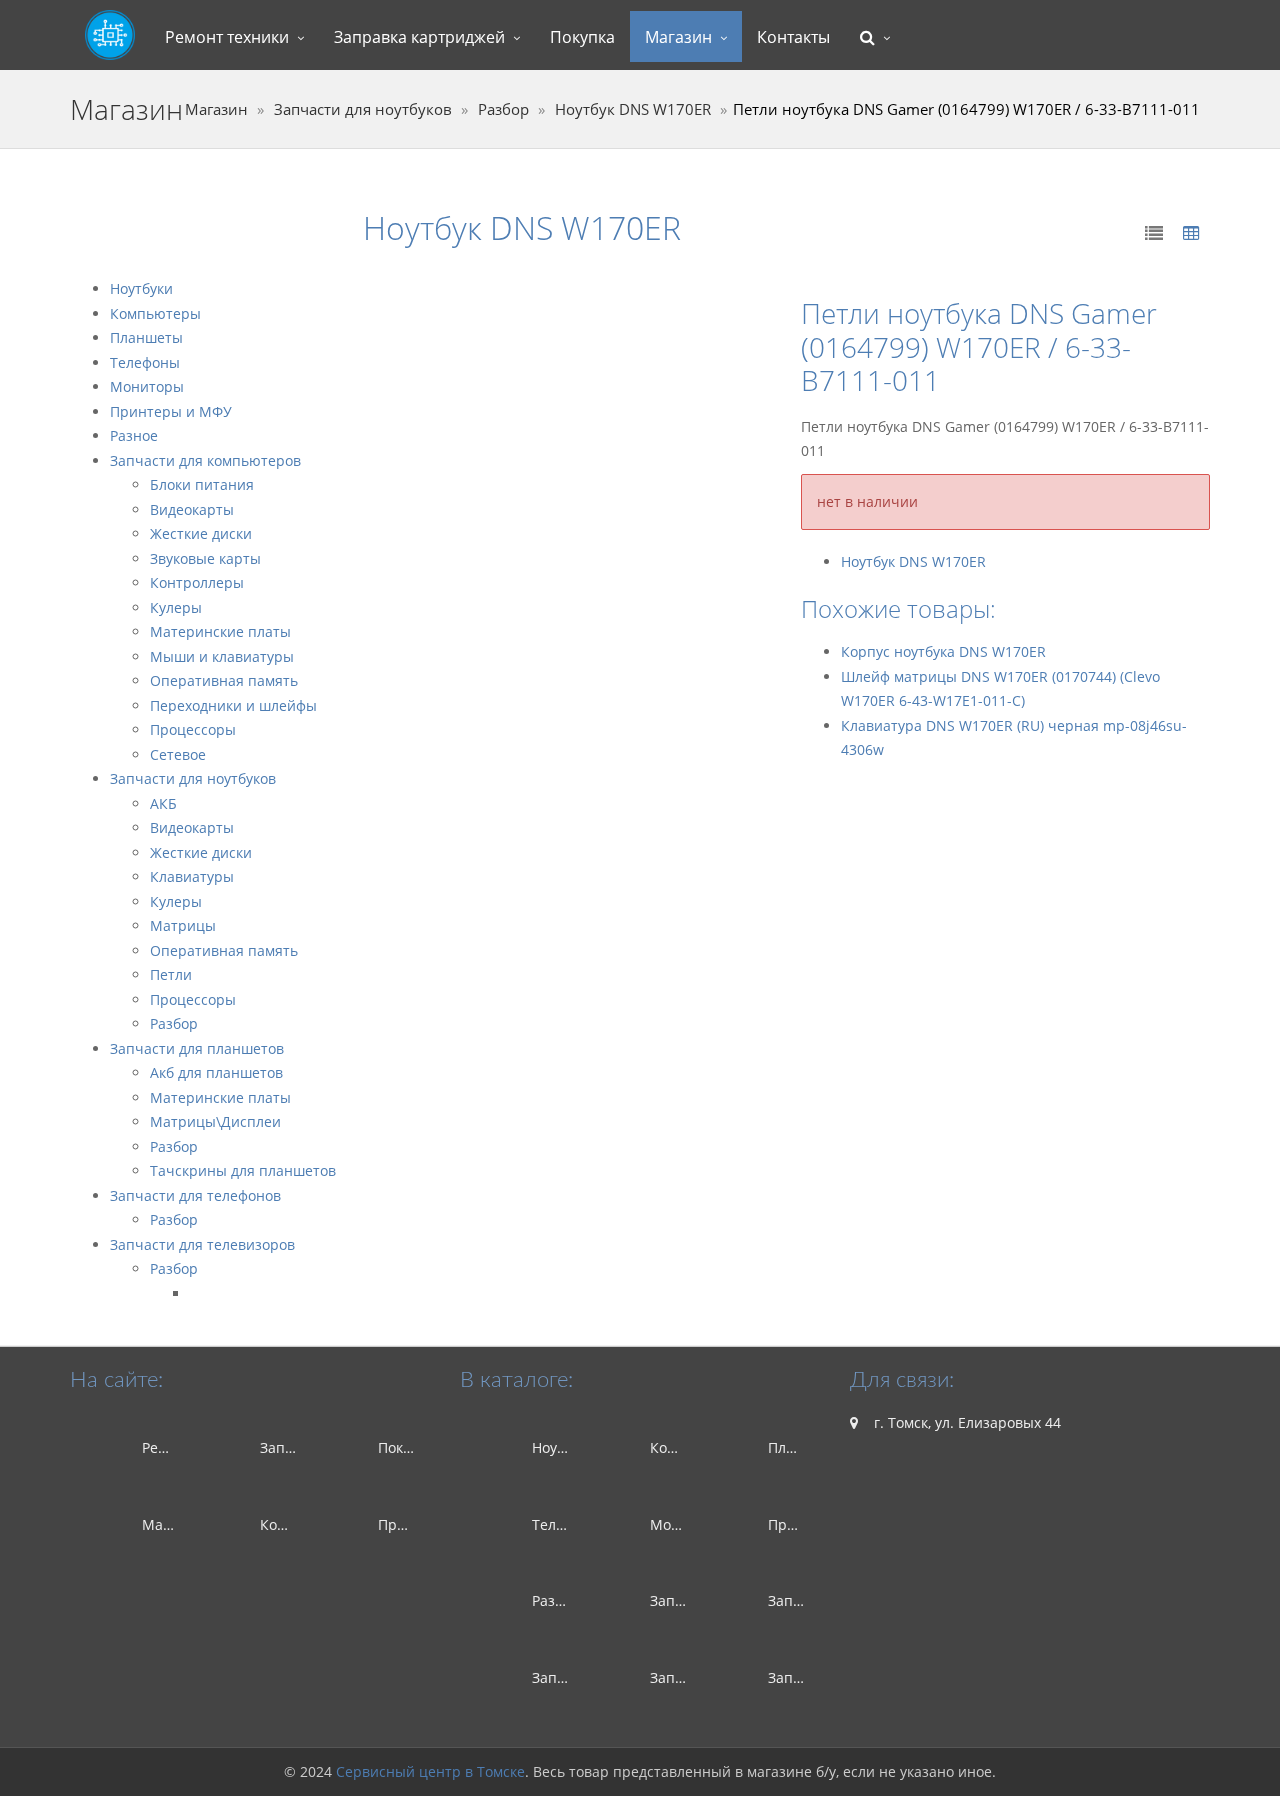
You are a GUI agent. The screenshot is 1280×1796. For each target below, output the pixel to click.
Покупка (582, 37)
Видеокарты (192, 509)
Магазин (678, 37)
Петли (171, 974)
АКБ (163, 803)
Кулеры (176, 607)
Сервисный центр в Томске (430, 1771)
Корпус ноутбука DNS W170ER (943, 651)
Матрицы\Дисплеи (215, 1121)
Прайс (399, 1524)
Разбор (503, 109)
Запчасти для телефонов (195, 1195)
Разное (134, 435)
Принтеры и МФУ (171, 411)
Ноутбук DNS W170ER (633, 109)
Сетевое (178, 754)
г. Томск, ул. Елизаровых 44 (965, 1422)
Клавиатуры (192, 876)
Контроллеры (197, 582)
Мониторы (147, 386)
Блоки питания (202, 484)
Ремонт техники (227, 37)
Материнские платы (220, 631)
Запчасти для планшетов (197, 1048)
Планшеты (146, 337)
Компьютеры (155, 313)
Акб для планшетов (216, 1072)
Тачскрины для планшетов (243, 1170)
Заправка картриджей (419, 37)
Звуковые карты (205, 558)
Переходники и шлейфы (233, 705)
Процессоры (193, 729)
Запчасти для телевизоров (202, 1244)
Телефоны (145, 362)
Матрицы (183, 925)
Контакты (793, 37)
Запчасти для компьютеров (205, 460)
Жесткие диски (201, 533)
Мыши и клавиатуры (222, 656)
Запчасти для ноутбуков (363, 109)
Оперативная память (224, 680)
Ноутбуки (141, 288)
